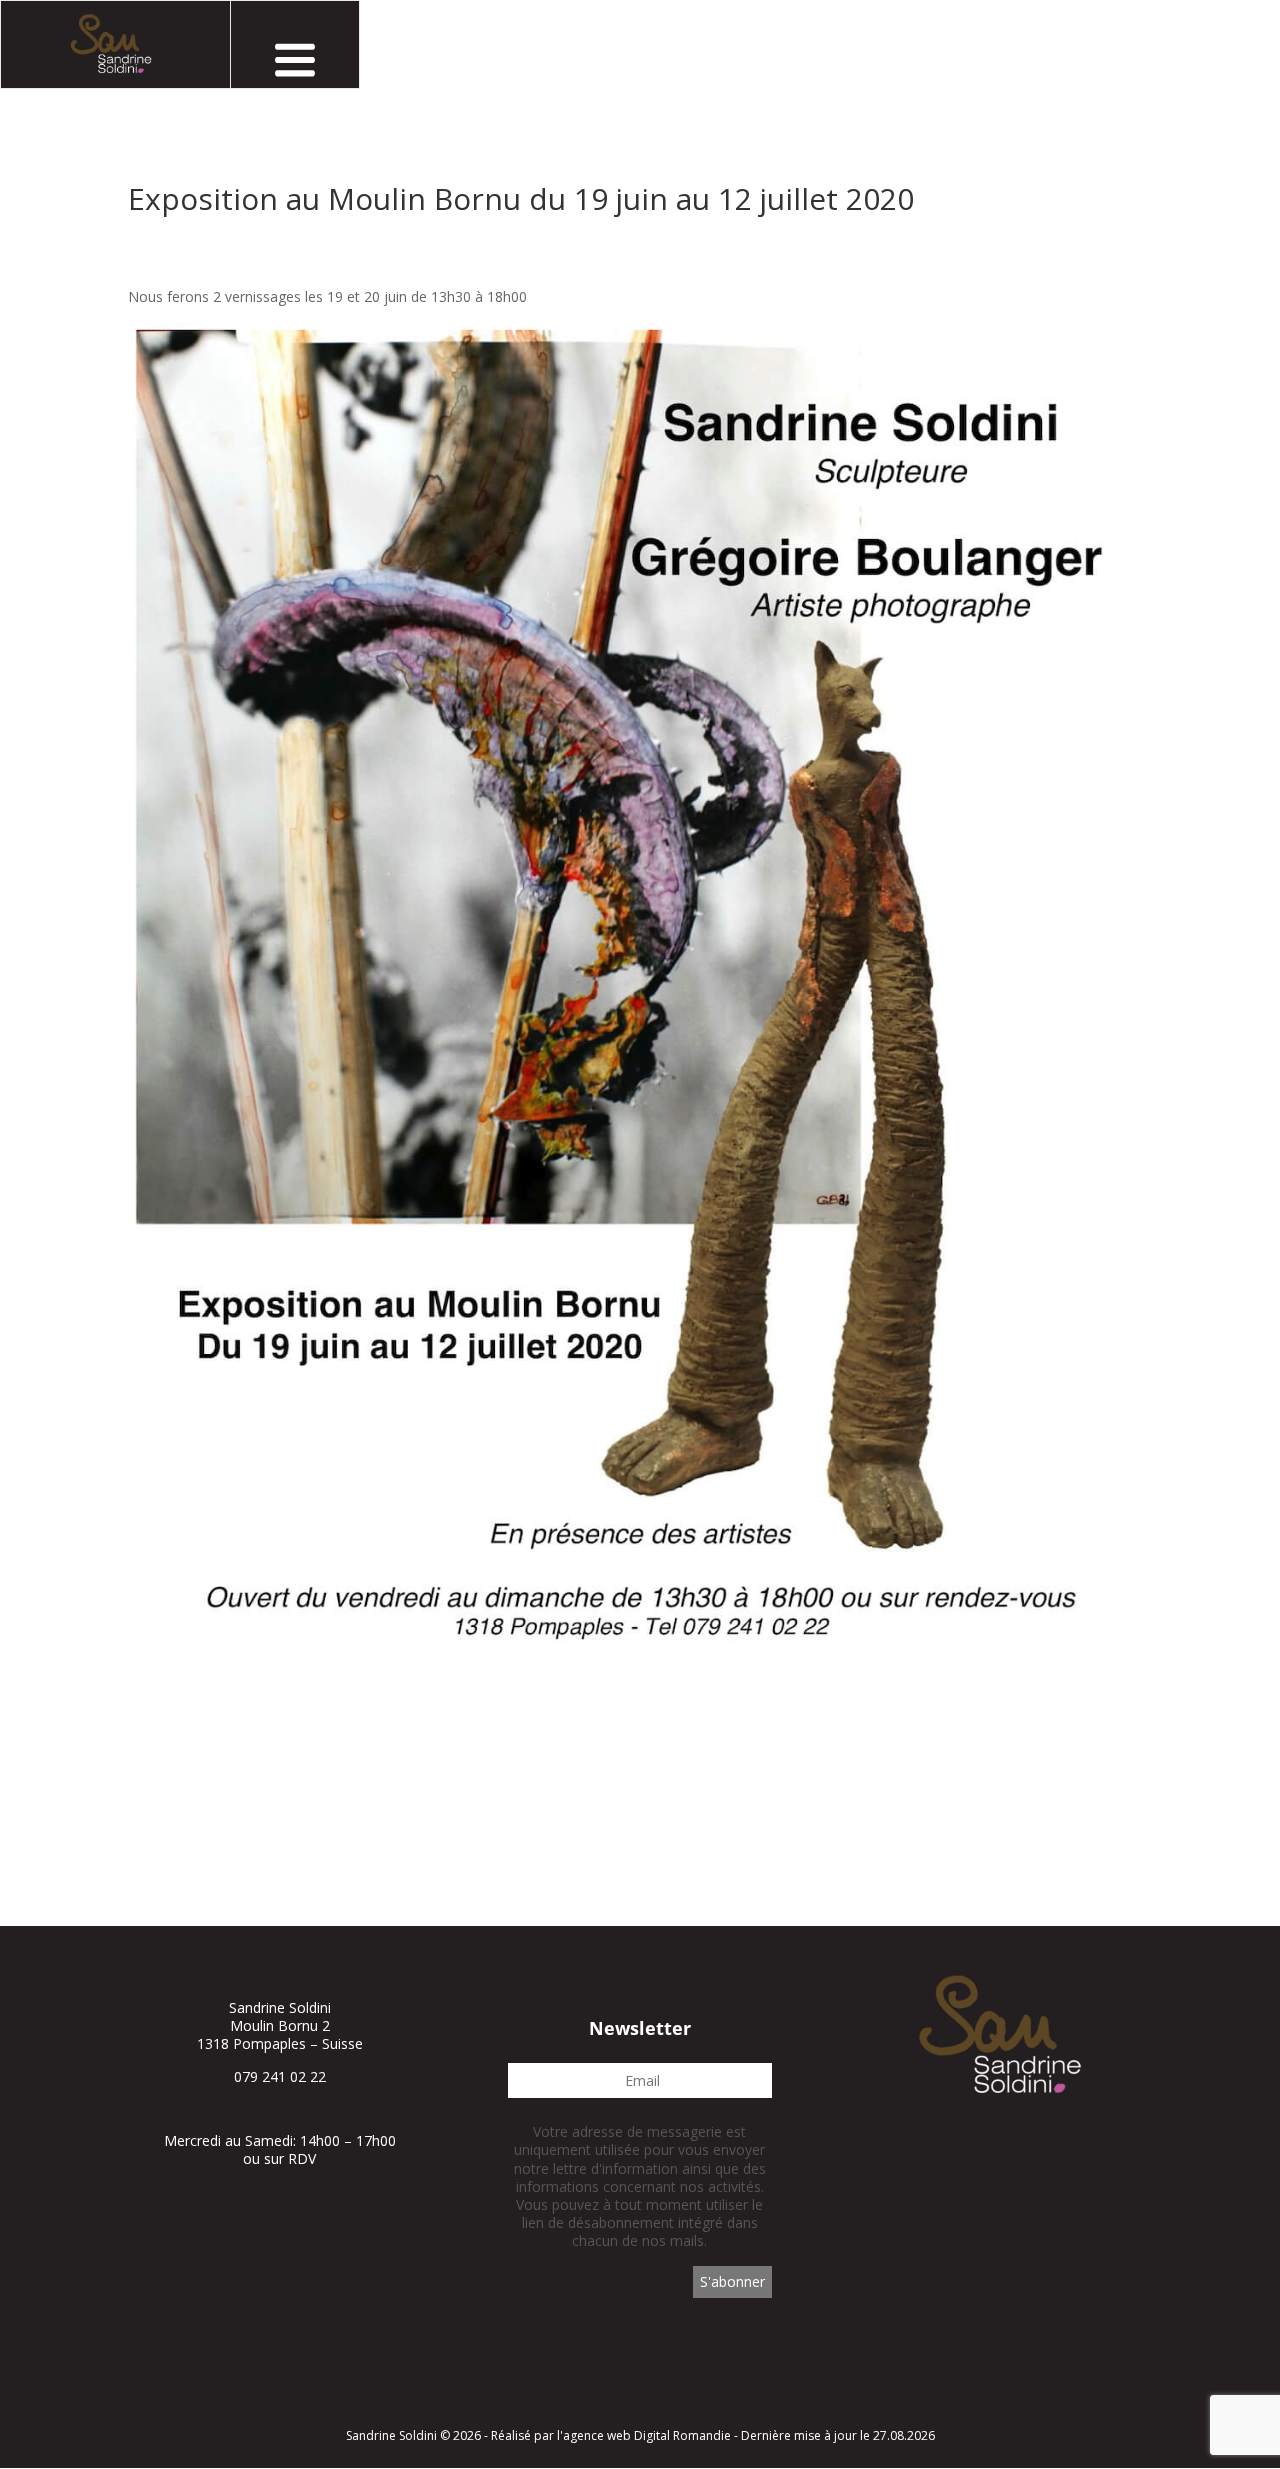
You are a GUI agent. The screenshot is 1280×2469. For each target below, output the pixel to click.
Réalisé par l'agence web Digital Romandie (611, 2435)
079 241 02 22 (280, 2076)
